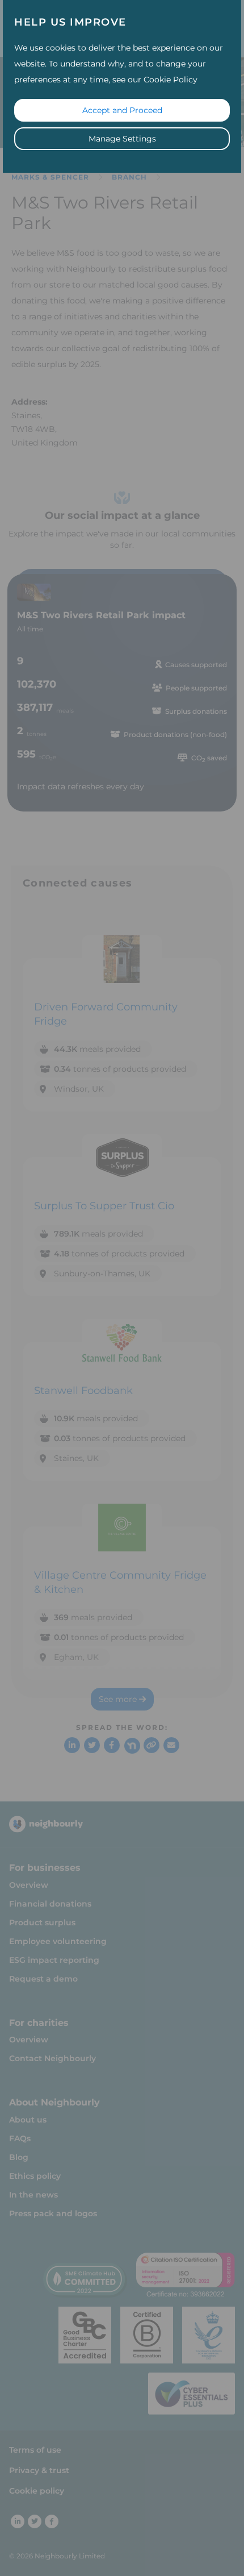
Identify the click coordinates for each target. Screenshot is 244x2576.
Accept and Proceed (122, 110)
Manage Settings (122, 139)
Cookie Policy (171, 80)
